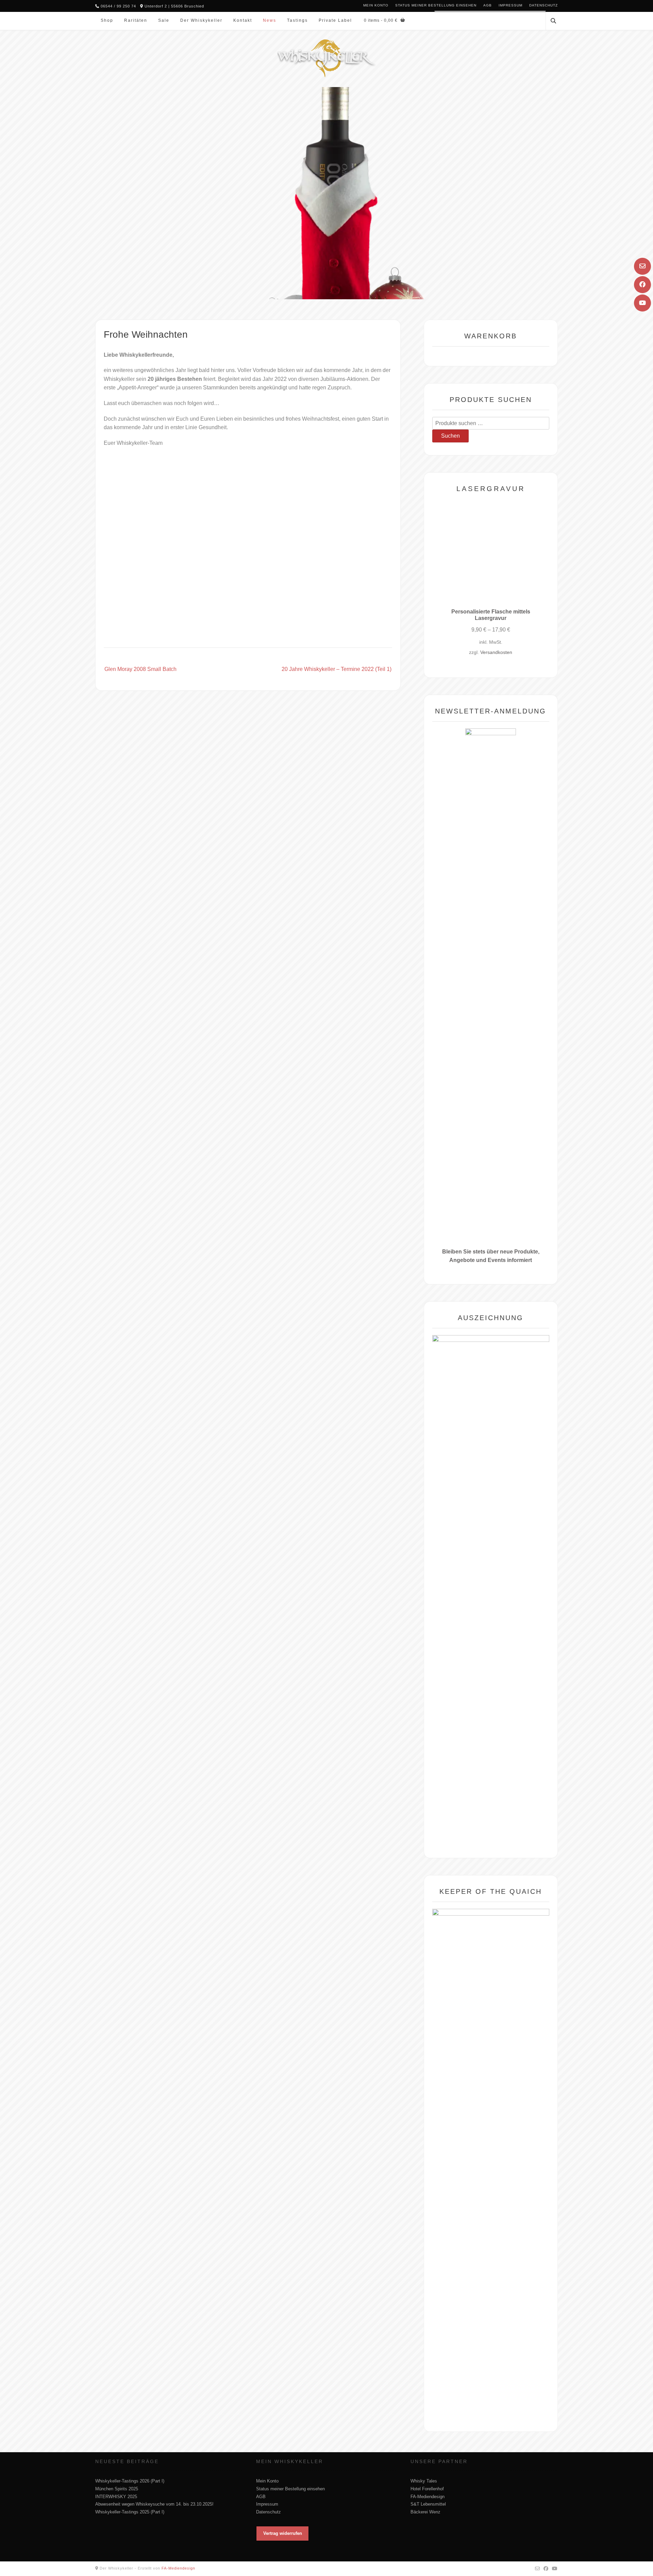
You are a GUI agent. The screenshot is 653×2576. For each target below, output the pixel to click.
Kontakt (243, 20)
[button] (282, 2533)
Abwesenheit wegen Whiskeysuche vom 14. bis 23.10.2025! (154, 2504)
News (270, 20)
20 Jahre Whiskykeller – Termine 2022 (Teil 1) (337, 669)
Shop (107, 20)
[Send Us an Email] (642, 266)
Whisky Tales (424, 2481)
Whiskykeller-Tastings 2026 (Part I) (130, 2481)
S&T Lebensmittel (428, 2504)
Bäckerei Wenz (425, 2512)
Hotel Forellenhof (427, 2489)
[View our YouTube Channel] (642, 303)
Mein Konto (376, 5)
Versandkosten (496, 652)
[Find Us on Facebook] (642, 285)
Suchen (450, 436)
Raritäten (136, 20)
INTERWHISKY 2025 (116, 2497)
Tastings (297, 20)
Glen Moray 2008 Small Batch (140, 669)
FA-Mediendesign (428, 2497)
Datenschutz (543, 5)
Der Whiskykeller (201, 20)
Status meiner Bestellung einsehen (436, 5)
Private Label (335, 20)
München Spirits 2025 (117, 2489)
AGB (488, 5)
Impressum (510, 5)
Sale (164, 20)
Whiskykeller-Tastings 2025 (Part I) (130, 2512)
